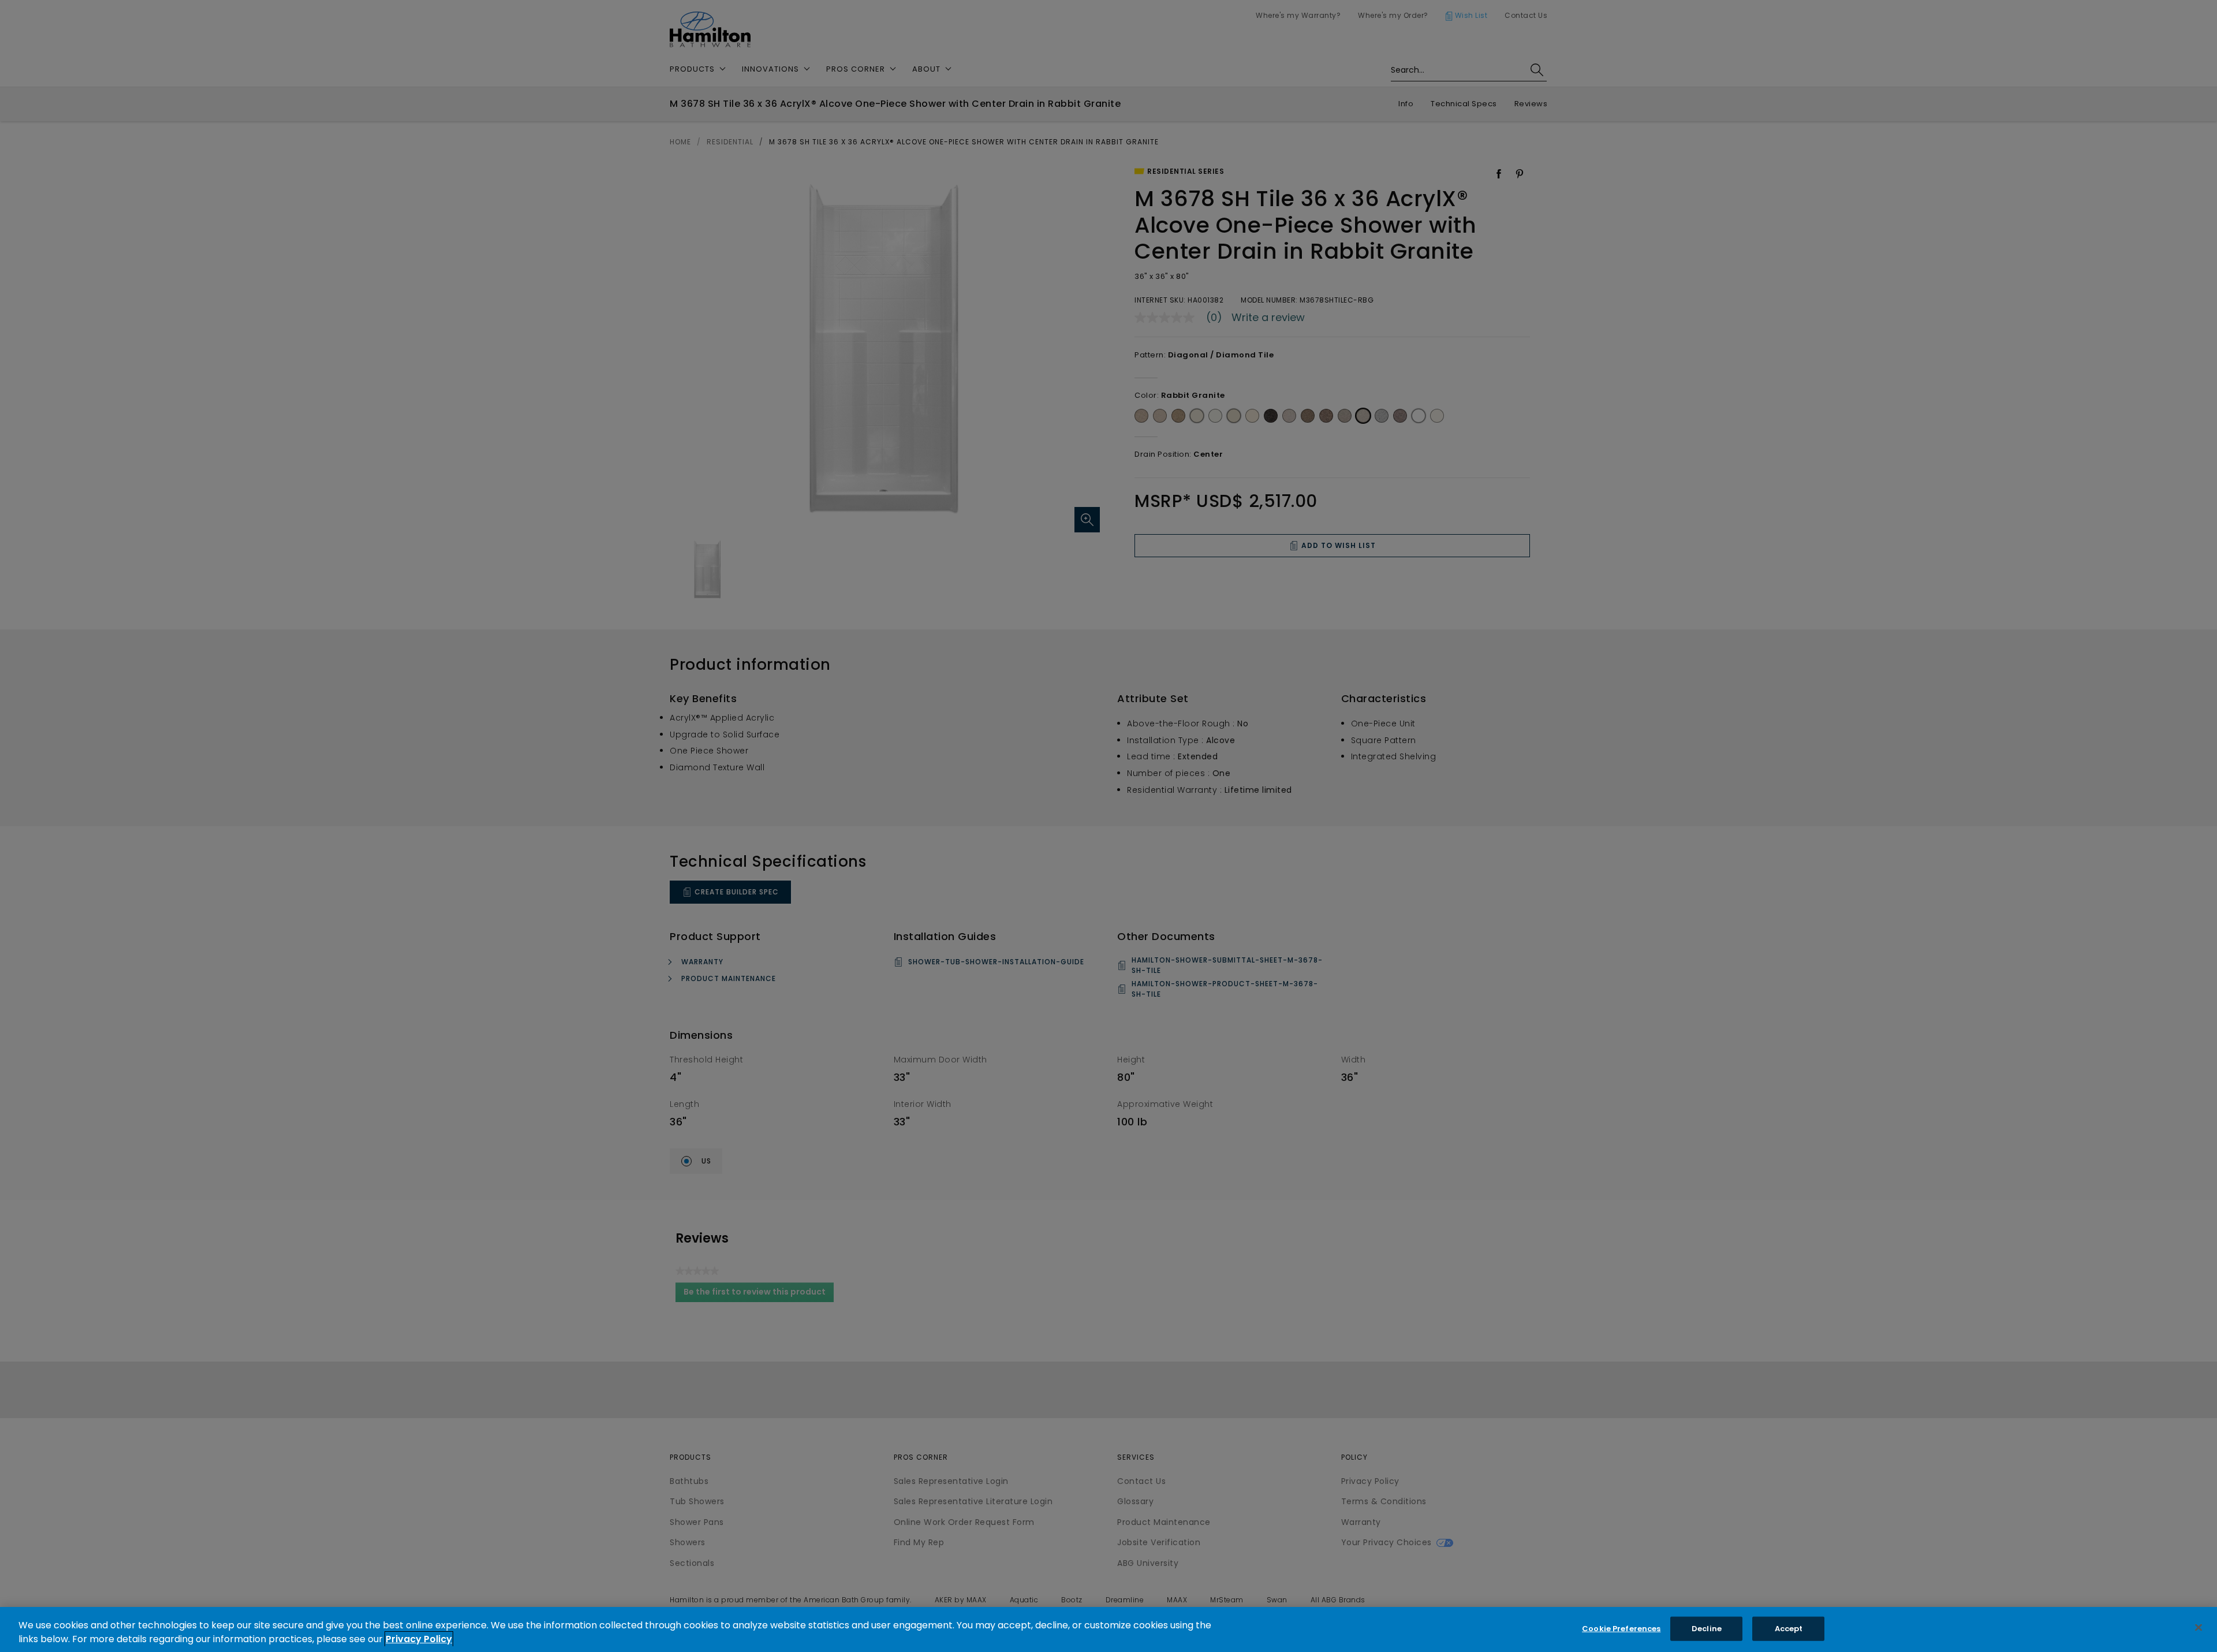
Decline (1707, 1629)
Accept (1789, 1629)
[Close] (2199, 1628)
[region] (1108, 1629)
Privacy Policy (419, 1639)
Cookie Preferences (1621, 1629)
